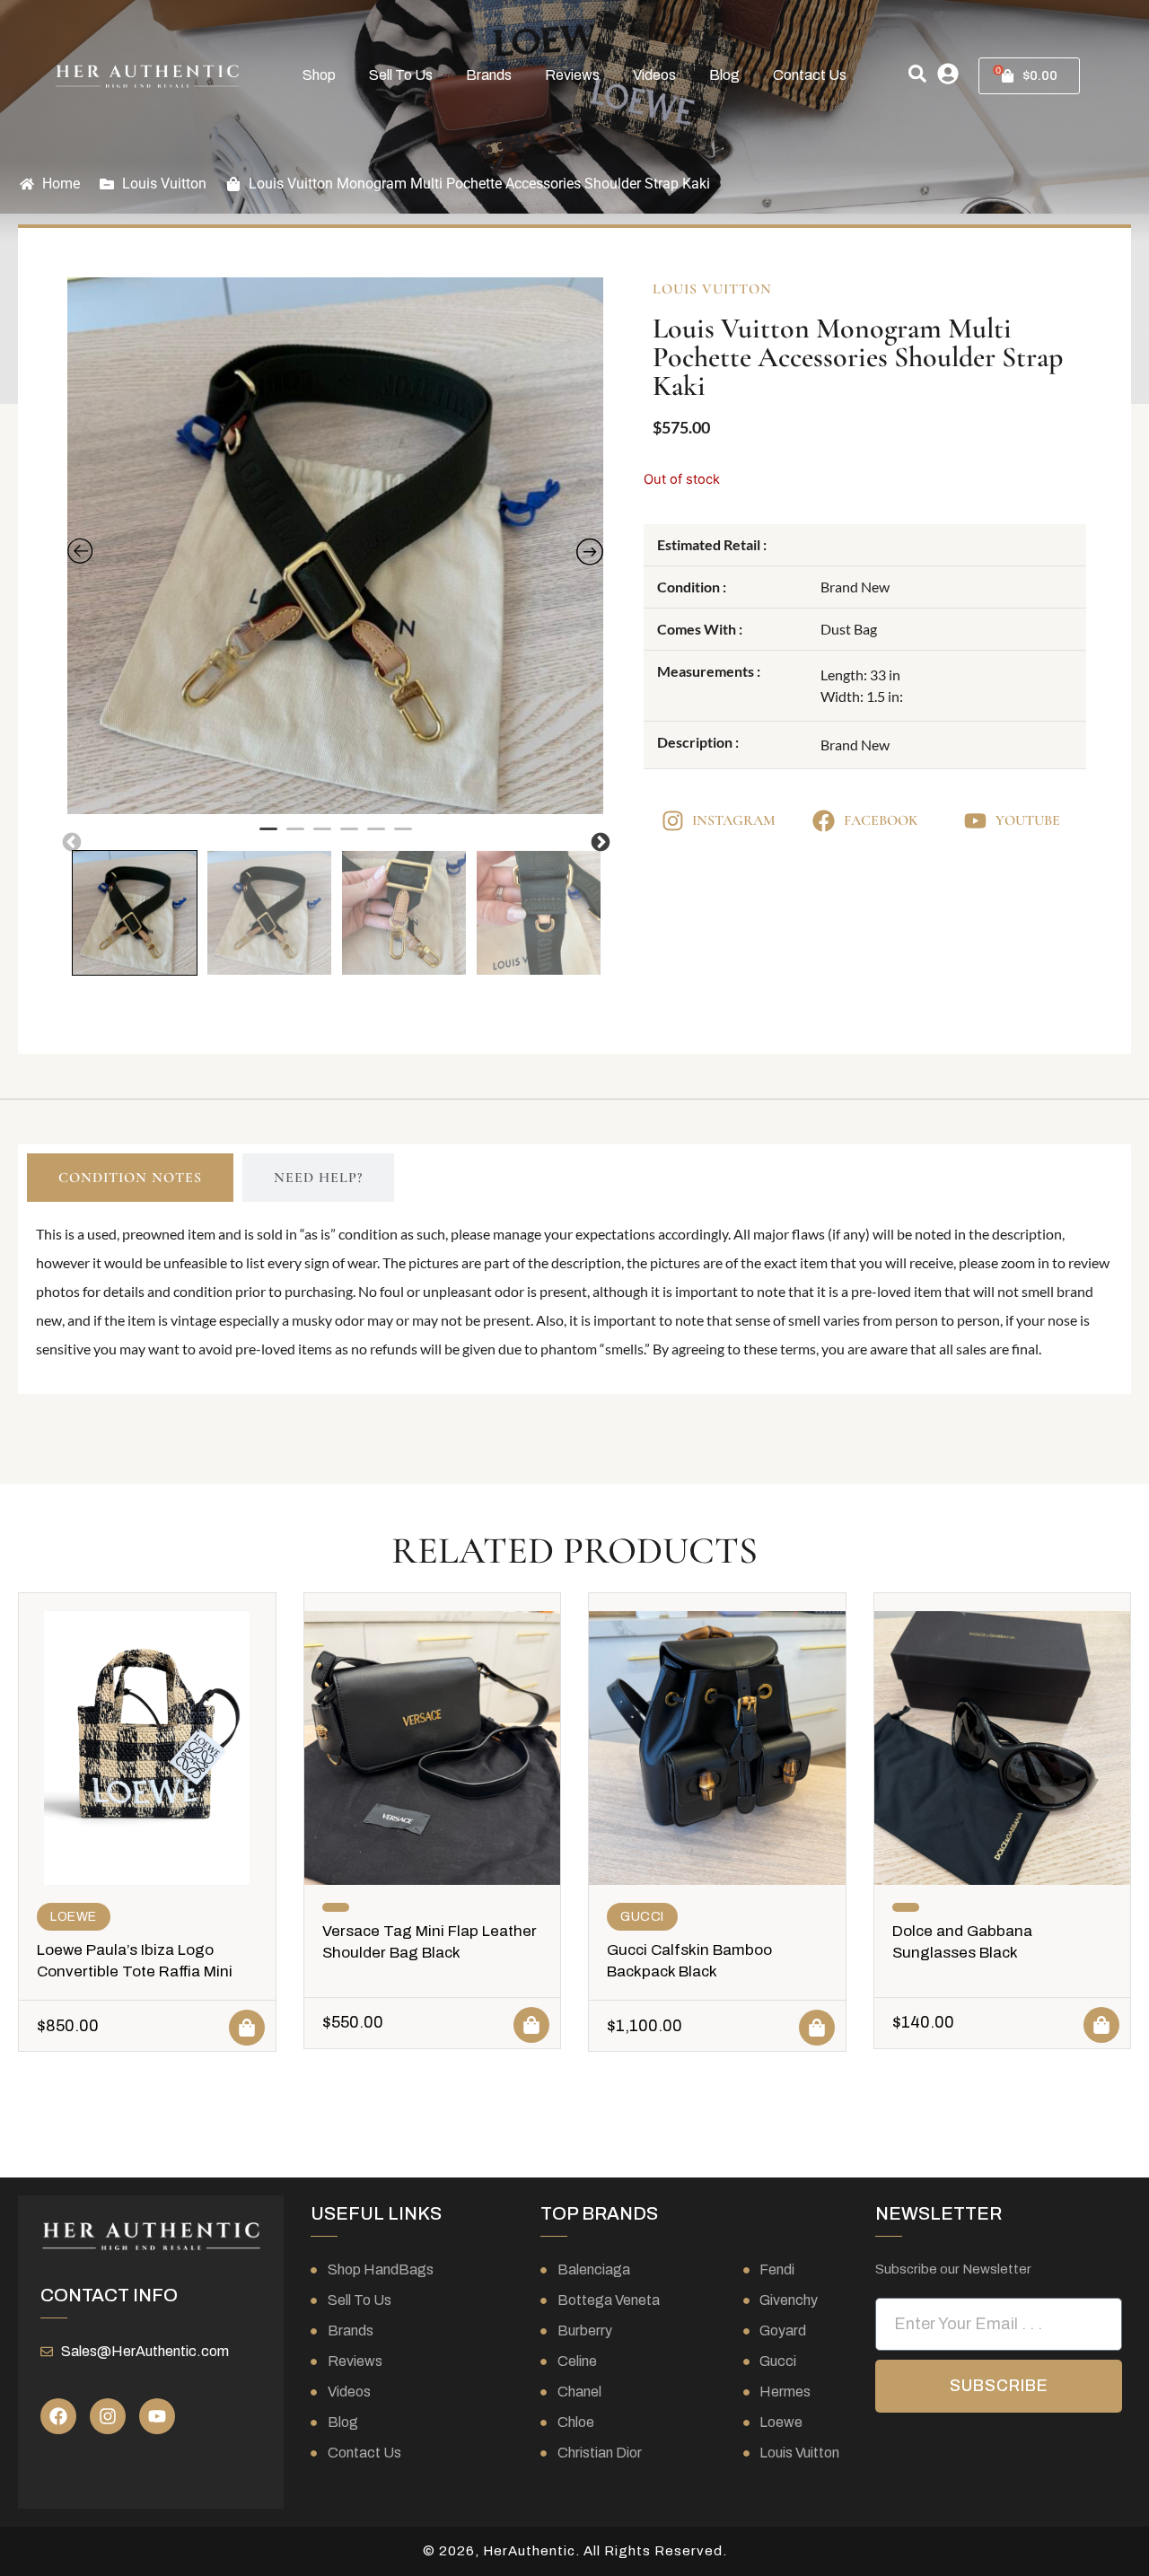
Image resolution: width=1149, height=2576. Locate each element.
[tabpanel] (336, 546)
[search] (917, 74)
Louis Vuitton (164, 184)
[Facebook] (58, 2416)
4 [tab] (349, 837)
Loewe (74, 1917)
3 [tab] (322, 837)
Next (599, 841)
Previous (70, 841)
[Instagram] (108, 2416)
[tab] (130, 1178)
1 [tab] (268, 837)
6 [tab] (403, 837)
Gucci (642, 1917)
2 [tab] (295, 837)
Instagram (734, 820)
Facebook (881, 820)
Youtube (1028, 820)
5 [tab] (376, 837)
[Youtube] (157, 2416)
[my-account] (948, 74)
